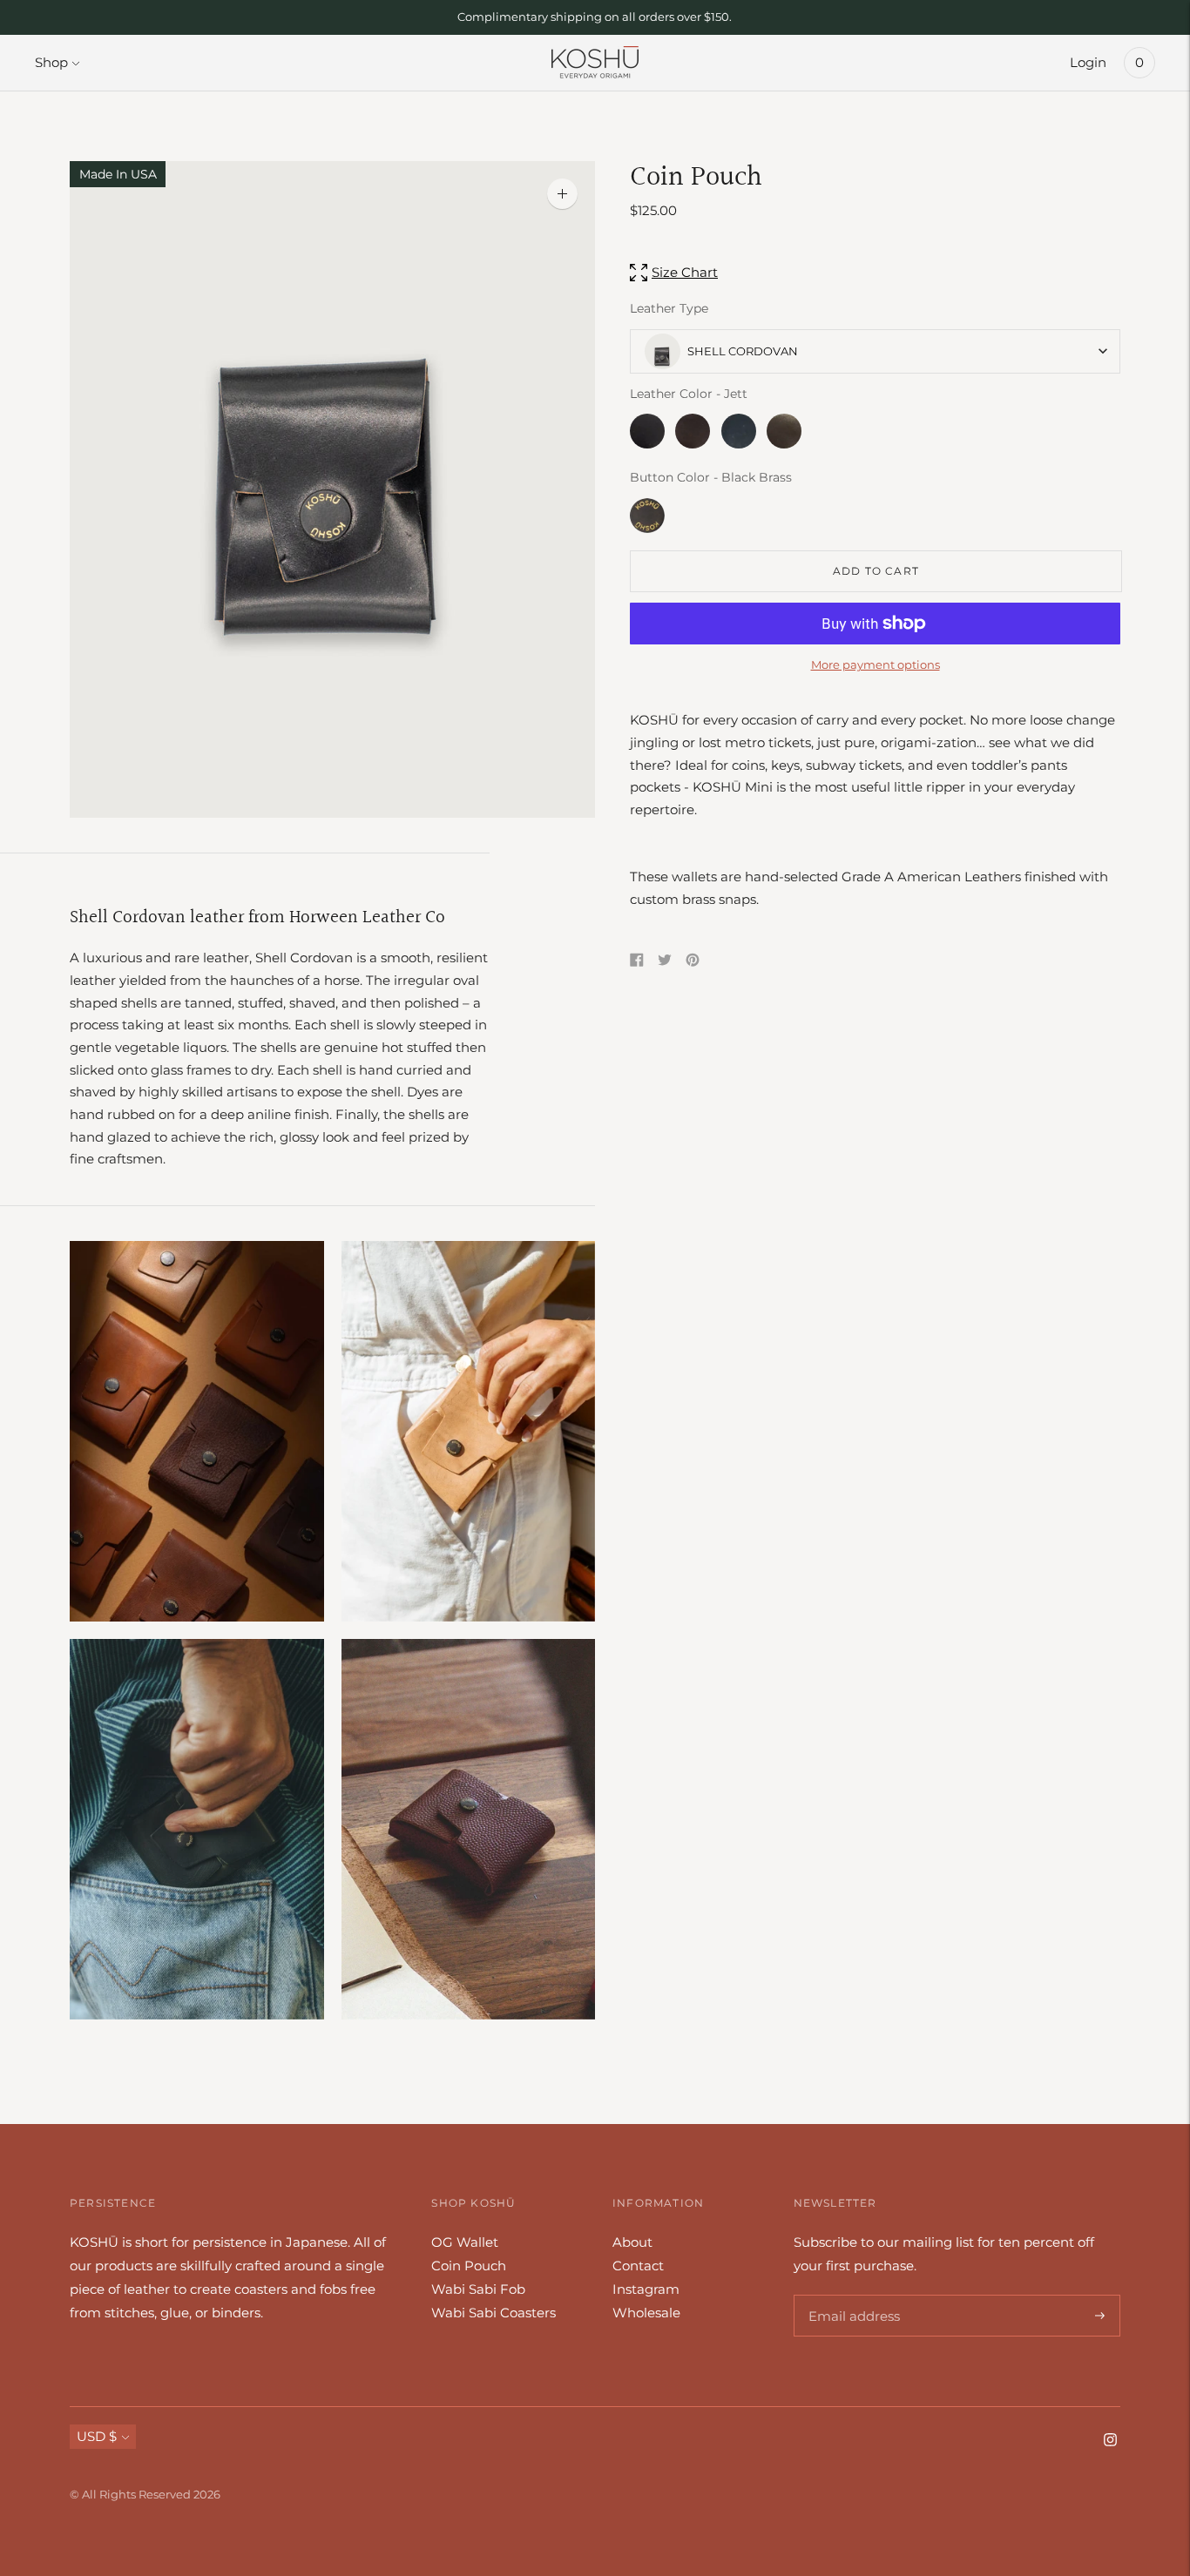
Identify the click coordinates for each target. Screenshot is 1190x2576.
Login (1088, 62)
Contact (638, 2266)
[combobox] (875, 351)
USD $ (97, 2436)
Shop (51, 62)
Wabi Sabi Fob (478, 2289)
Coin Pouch (469, 2266)
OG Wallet (465, 2242)
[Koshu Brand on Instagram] (1110, 2441)
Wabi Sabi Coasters (494, 2313)
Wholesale (646, 2313)
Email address (852, 2295)
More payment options (876, 664)
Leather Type (669, 308)
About (632, 2242)
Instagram (646, 2289)
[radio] (647, 431)
